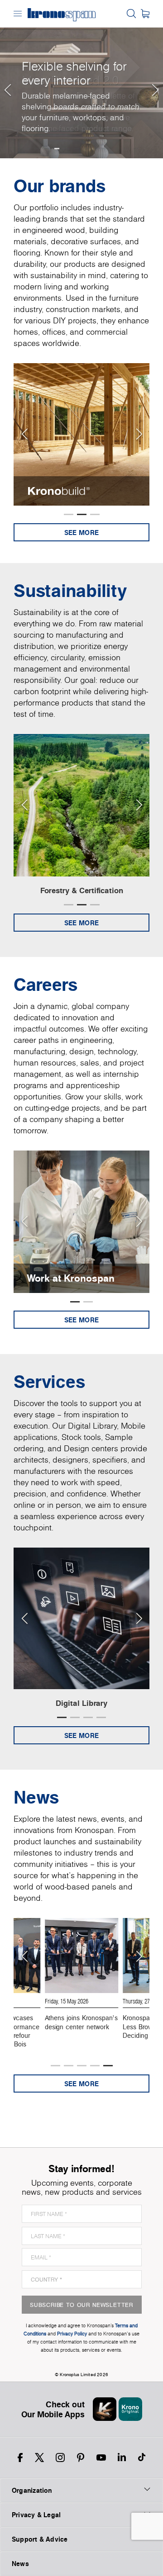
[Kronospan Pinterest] (81, 2458)
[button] (7, 79)
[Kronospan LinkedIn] (122, 2458)
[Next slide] (139, 434)
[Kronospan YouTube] (101, 2458)
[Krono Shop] (145, 14)
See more (81, 533)
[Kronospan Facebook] (20, 2458)
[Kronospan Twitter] (39, 2458)
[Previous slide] (24, 434)
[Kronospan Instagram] (60, 2458)
